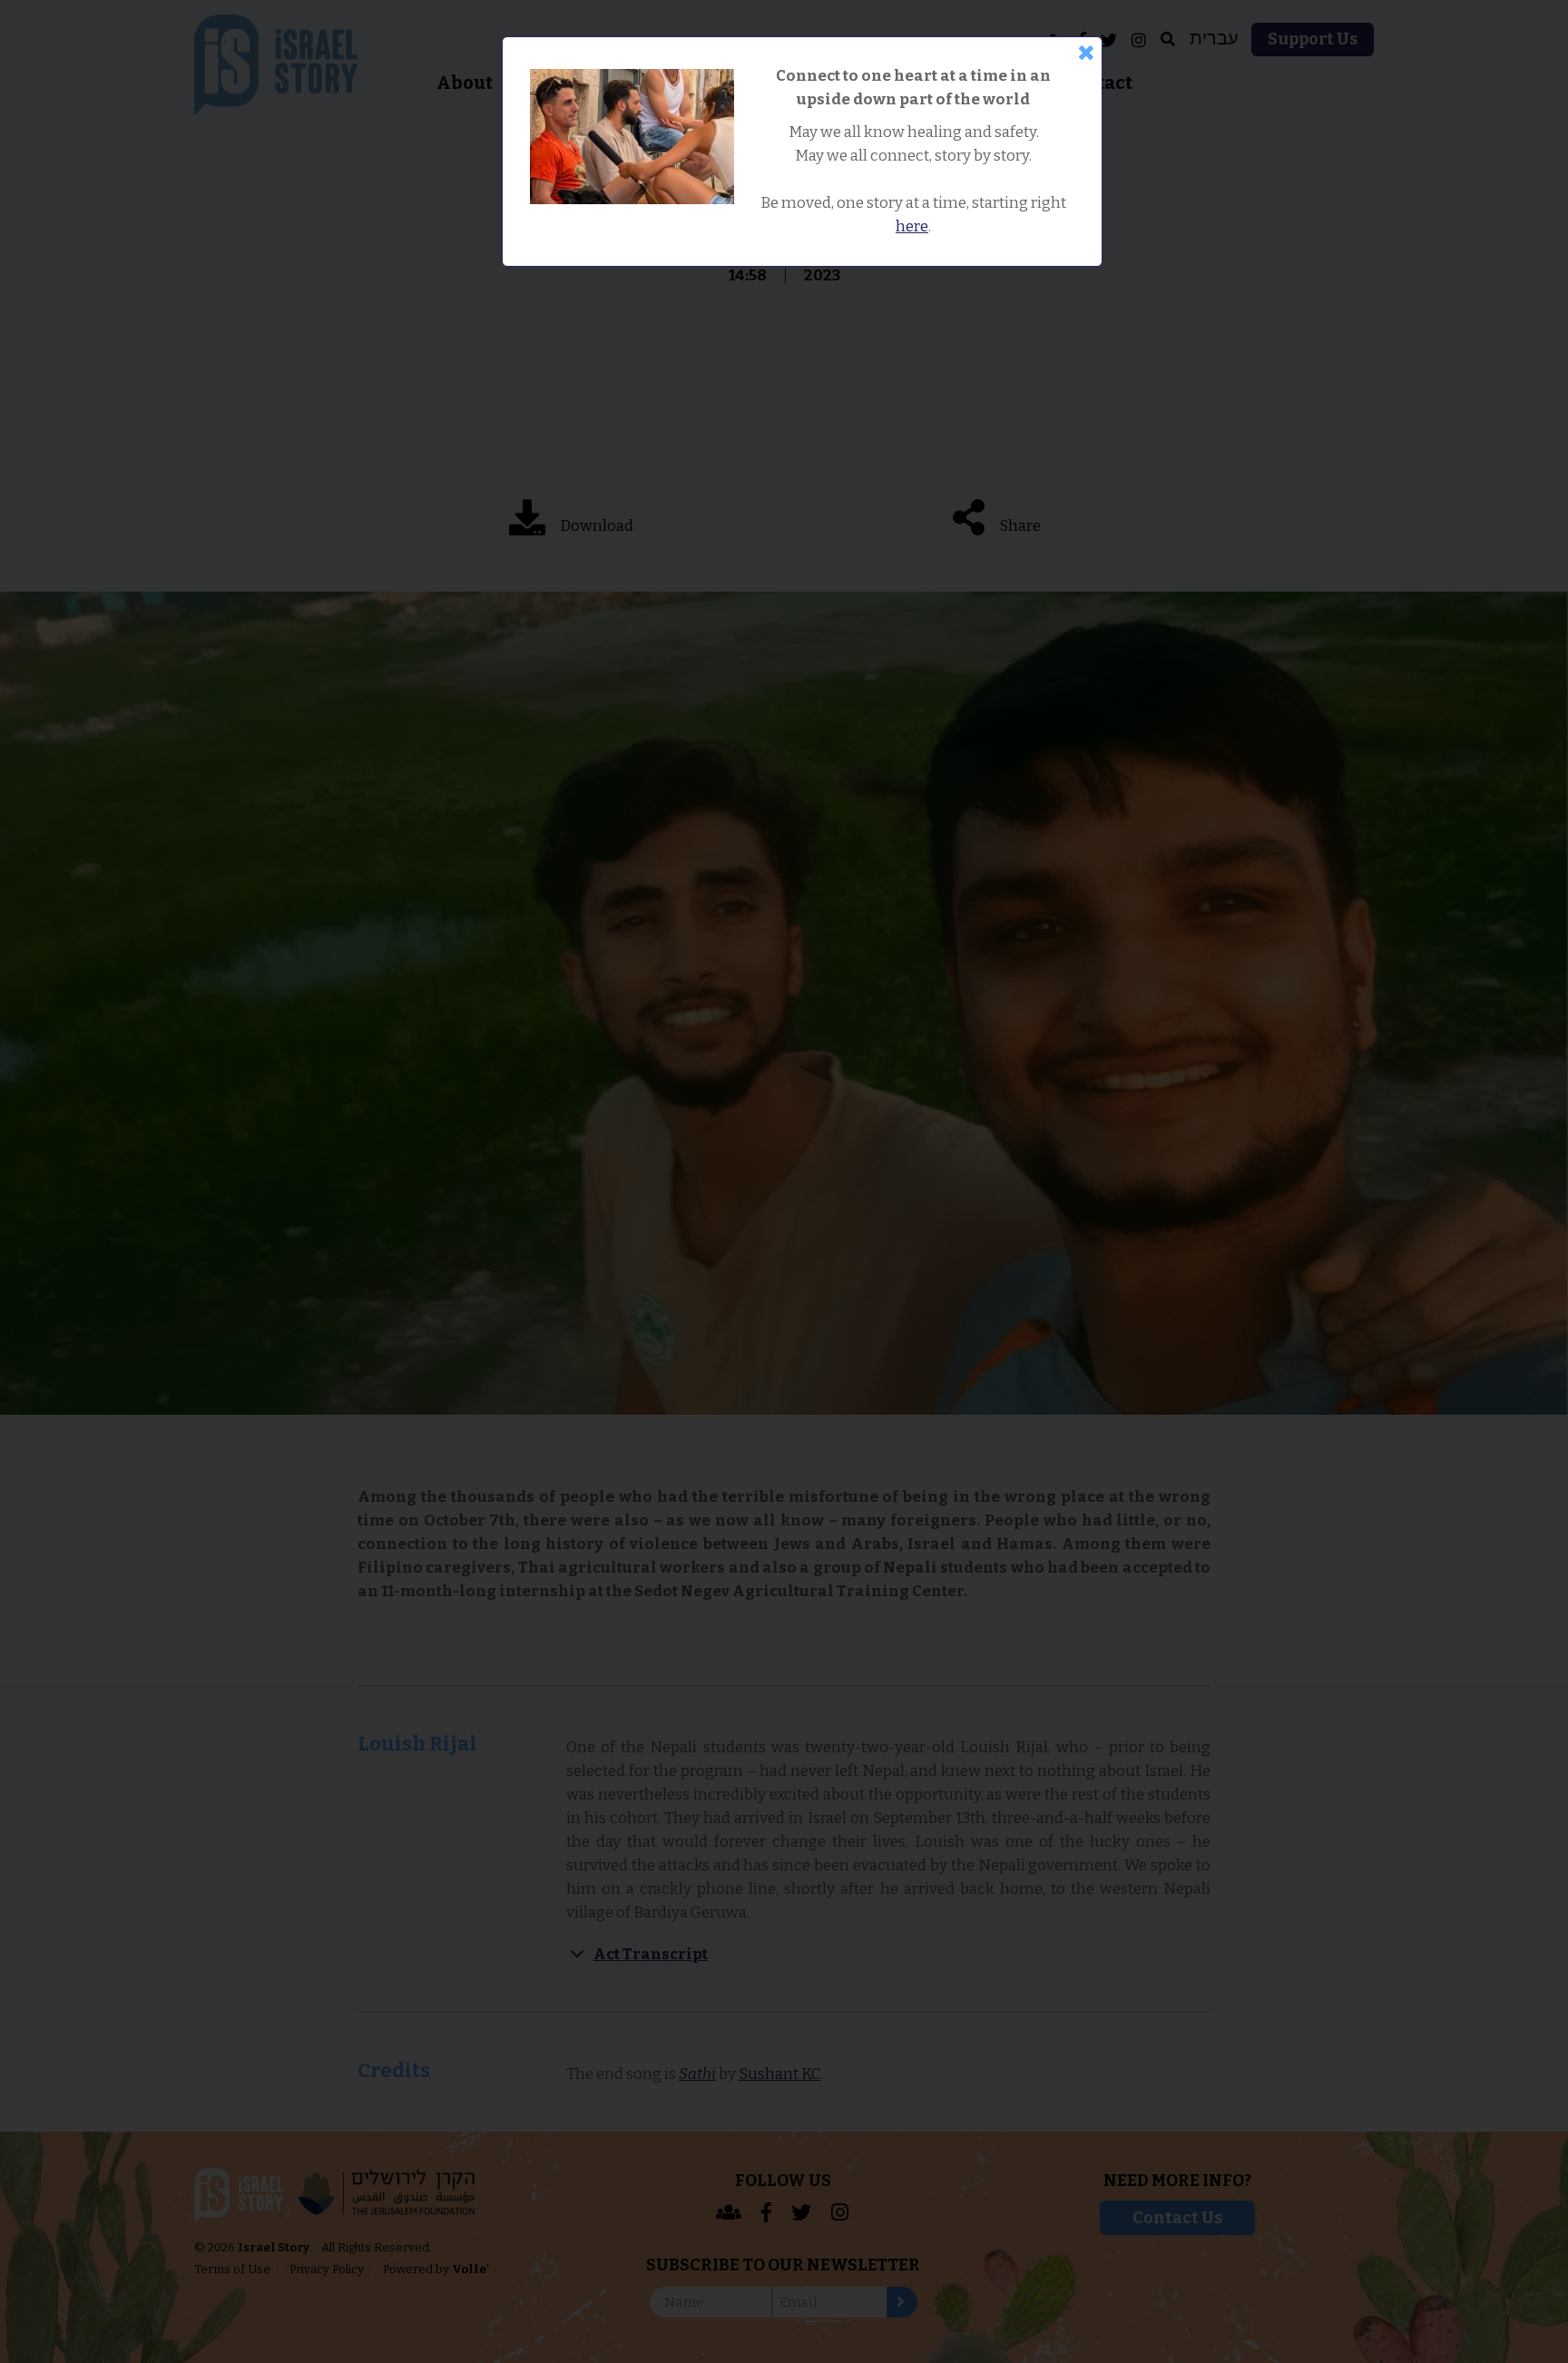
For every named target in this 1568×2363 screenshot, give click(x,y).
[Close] (1086, 53)
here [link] (912, 226)
